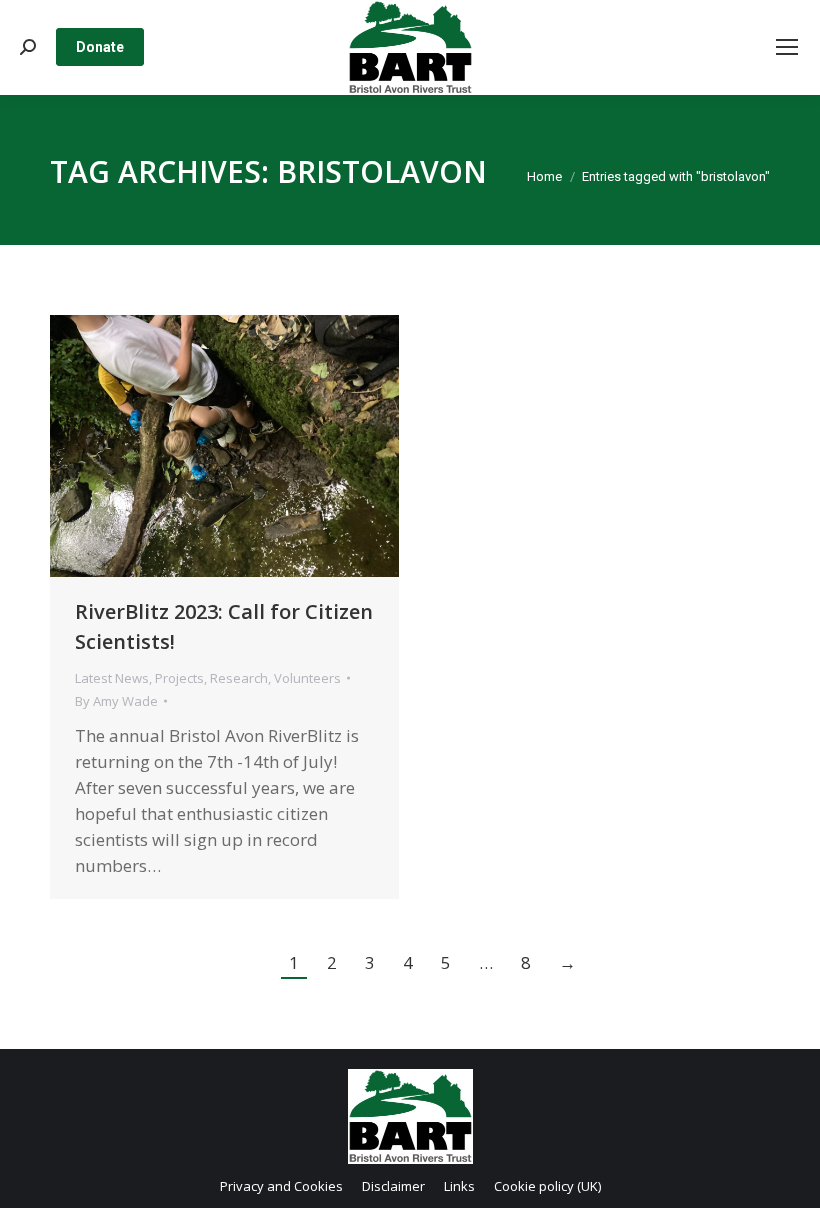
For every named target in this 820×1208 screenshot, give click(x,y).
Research (239, 678)
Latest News (112, 678)
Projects (179, 678)
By (116, 701)
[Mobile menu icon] (787, 47)
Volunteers (307, 678)
